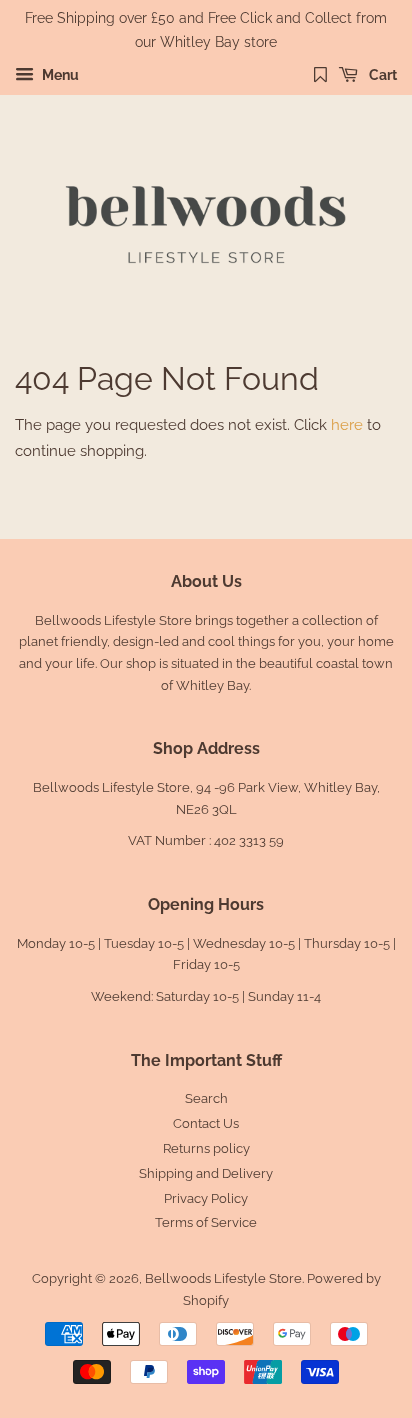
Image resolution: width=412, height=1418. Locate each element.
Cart (381, 75)
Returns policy (206, 1148)
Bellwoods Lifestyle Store (223, 1278)
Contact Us (206, 1123)
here (347, 425)
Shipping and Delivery (206, 1173)
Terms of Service (206, 1222)
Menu (59, 75)
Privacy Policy (206, 1198)
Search (206, 1098)
